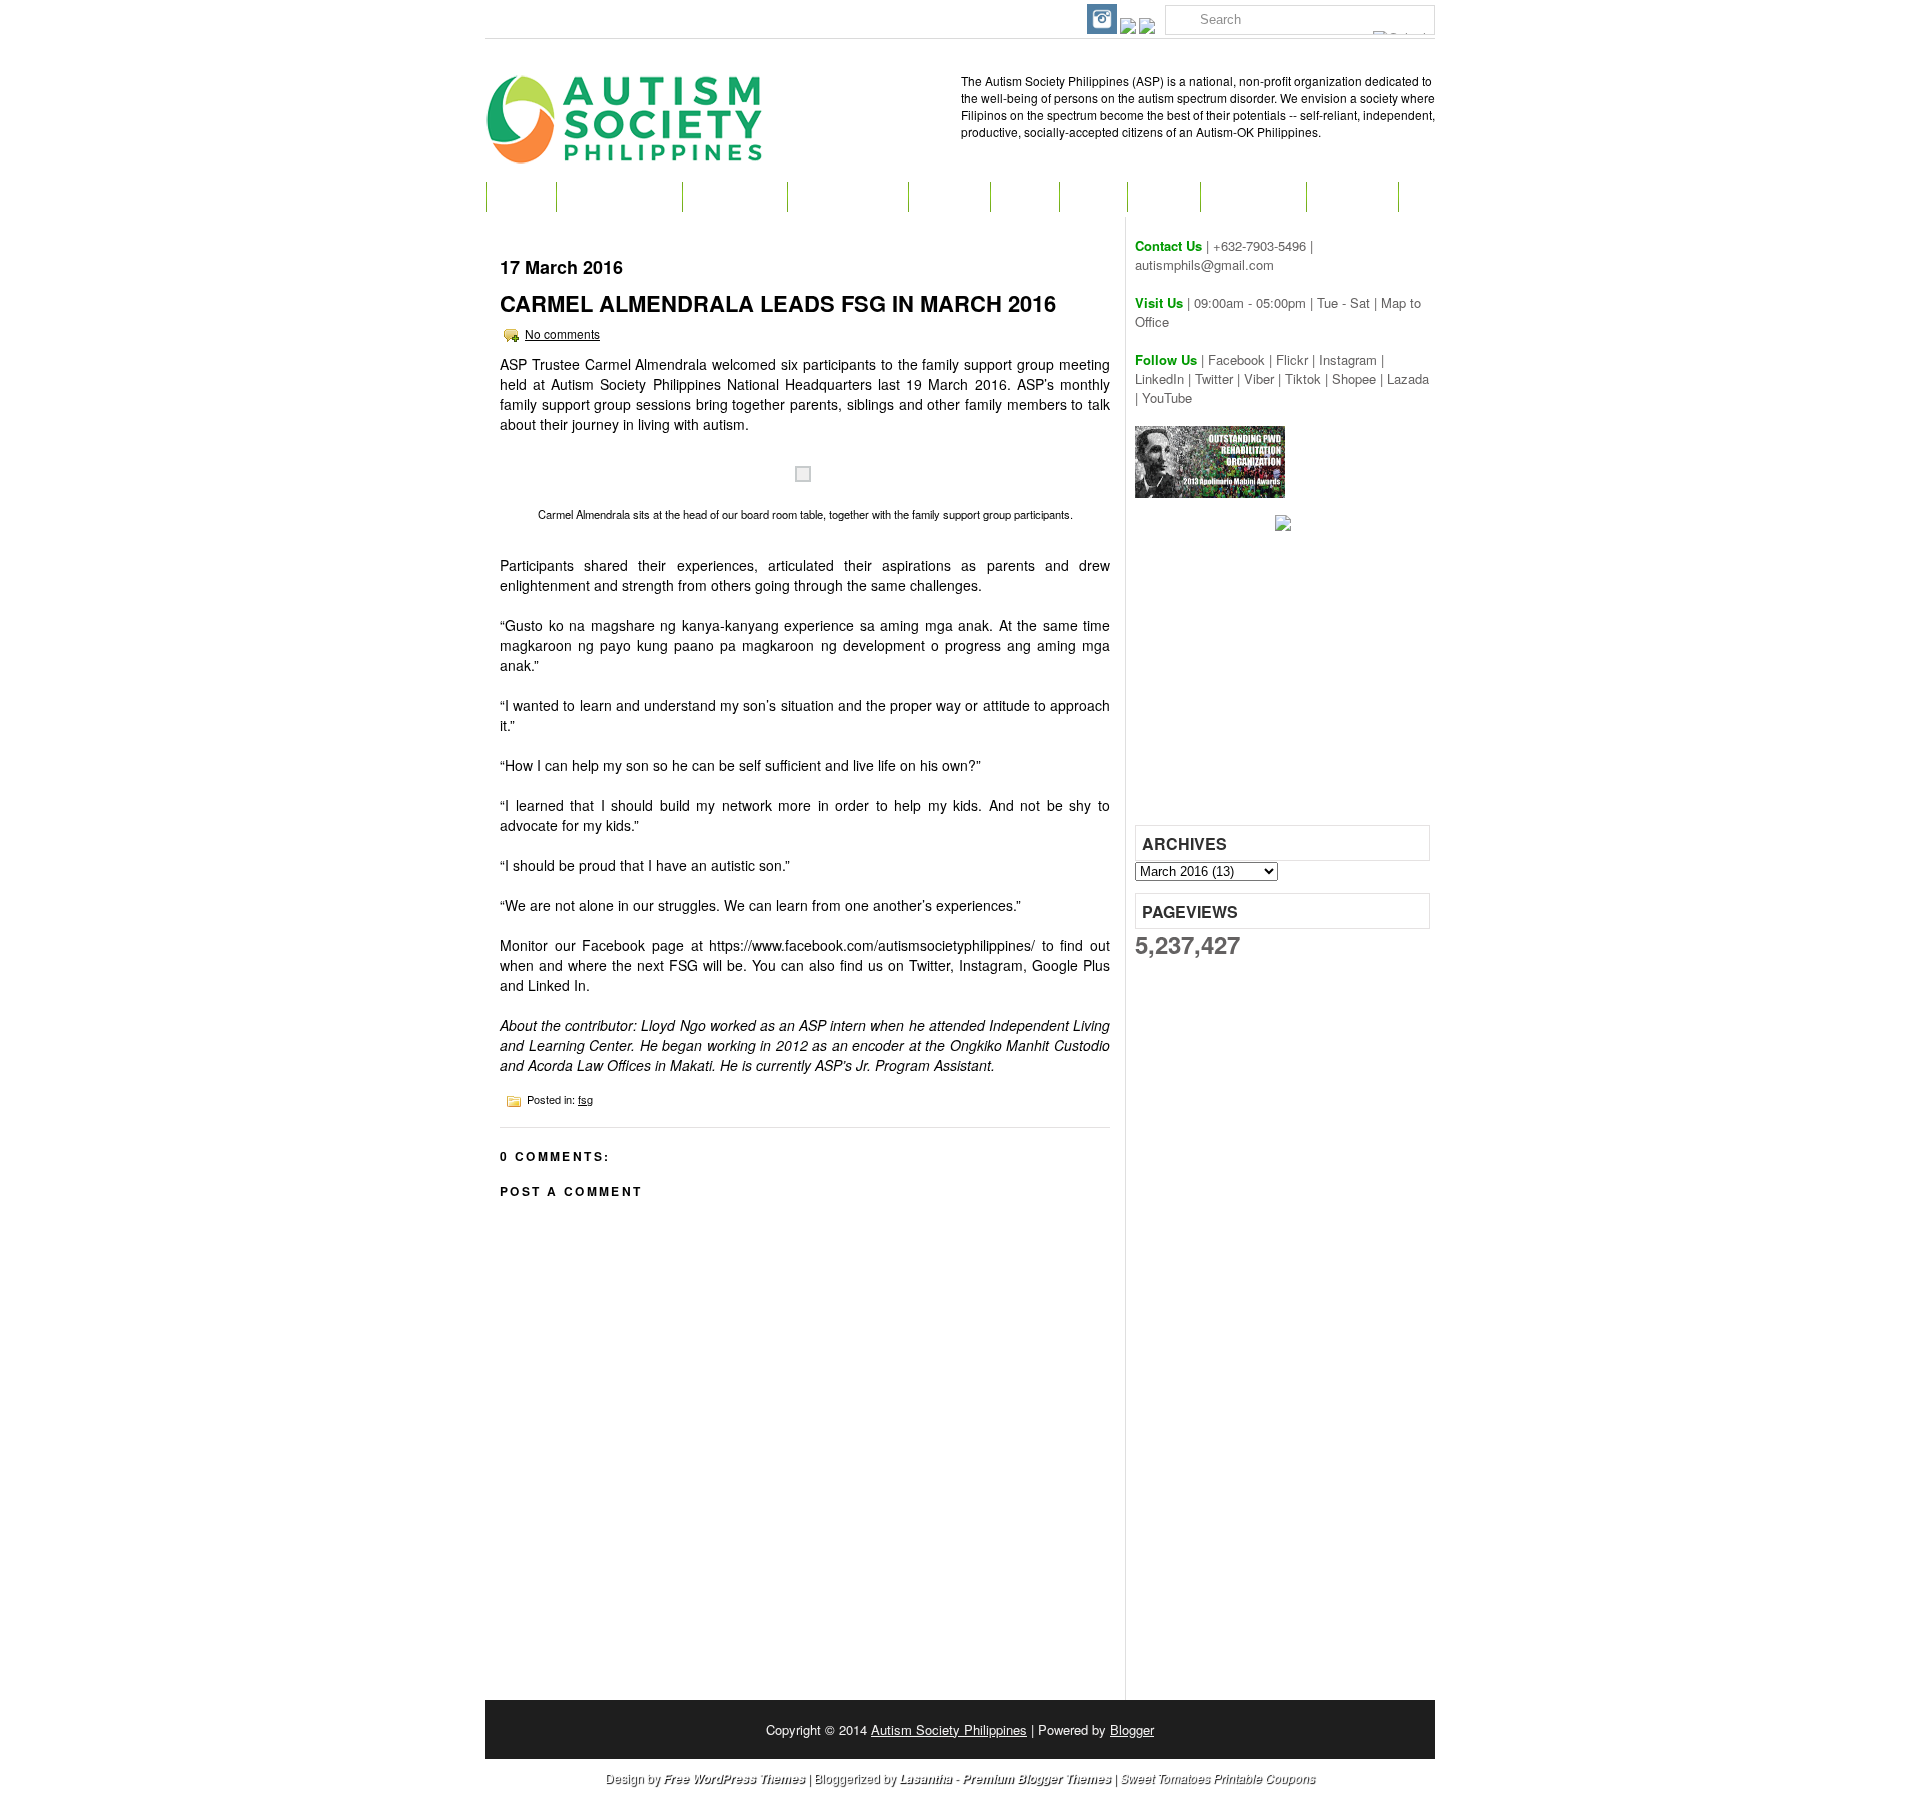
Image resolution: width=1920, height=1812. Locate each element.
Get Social (1253, 197)
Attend (949, 197)
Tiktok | (1308, 378)
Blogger (1132, 1729)
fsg (585, 1099)
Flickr (1292, 359)
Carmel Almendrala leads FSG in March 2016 (778, 303)
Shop (1093, 197)
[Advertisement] (1285, 685)
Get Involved (847, 197)
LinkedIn (1159, 378)
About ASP (734, 197)
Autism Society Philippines (949, 1729)
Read (1024, 197)
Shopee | (1359, 378)
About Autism (619, 197)
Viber (1259, 378)
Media (1163, 197)
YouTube (1167, 397)
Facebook (1236, 359)
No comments (562, 333)
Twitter (1214, 378)
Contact (1352, 197)
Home (521, 197)
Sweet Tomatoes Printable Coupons (1217, 1777)
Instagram (1348, 359)
